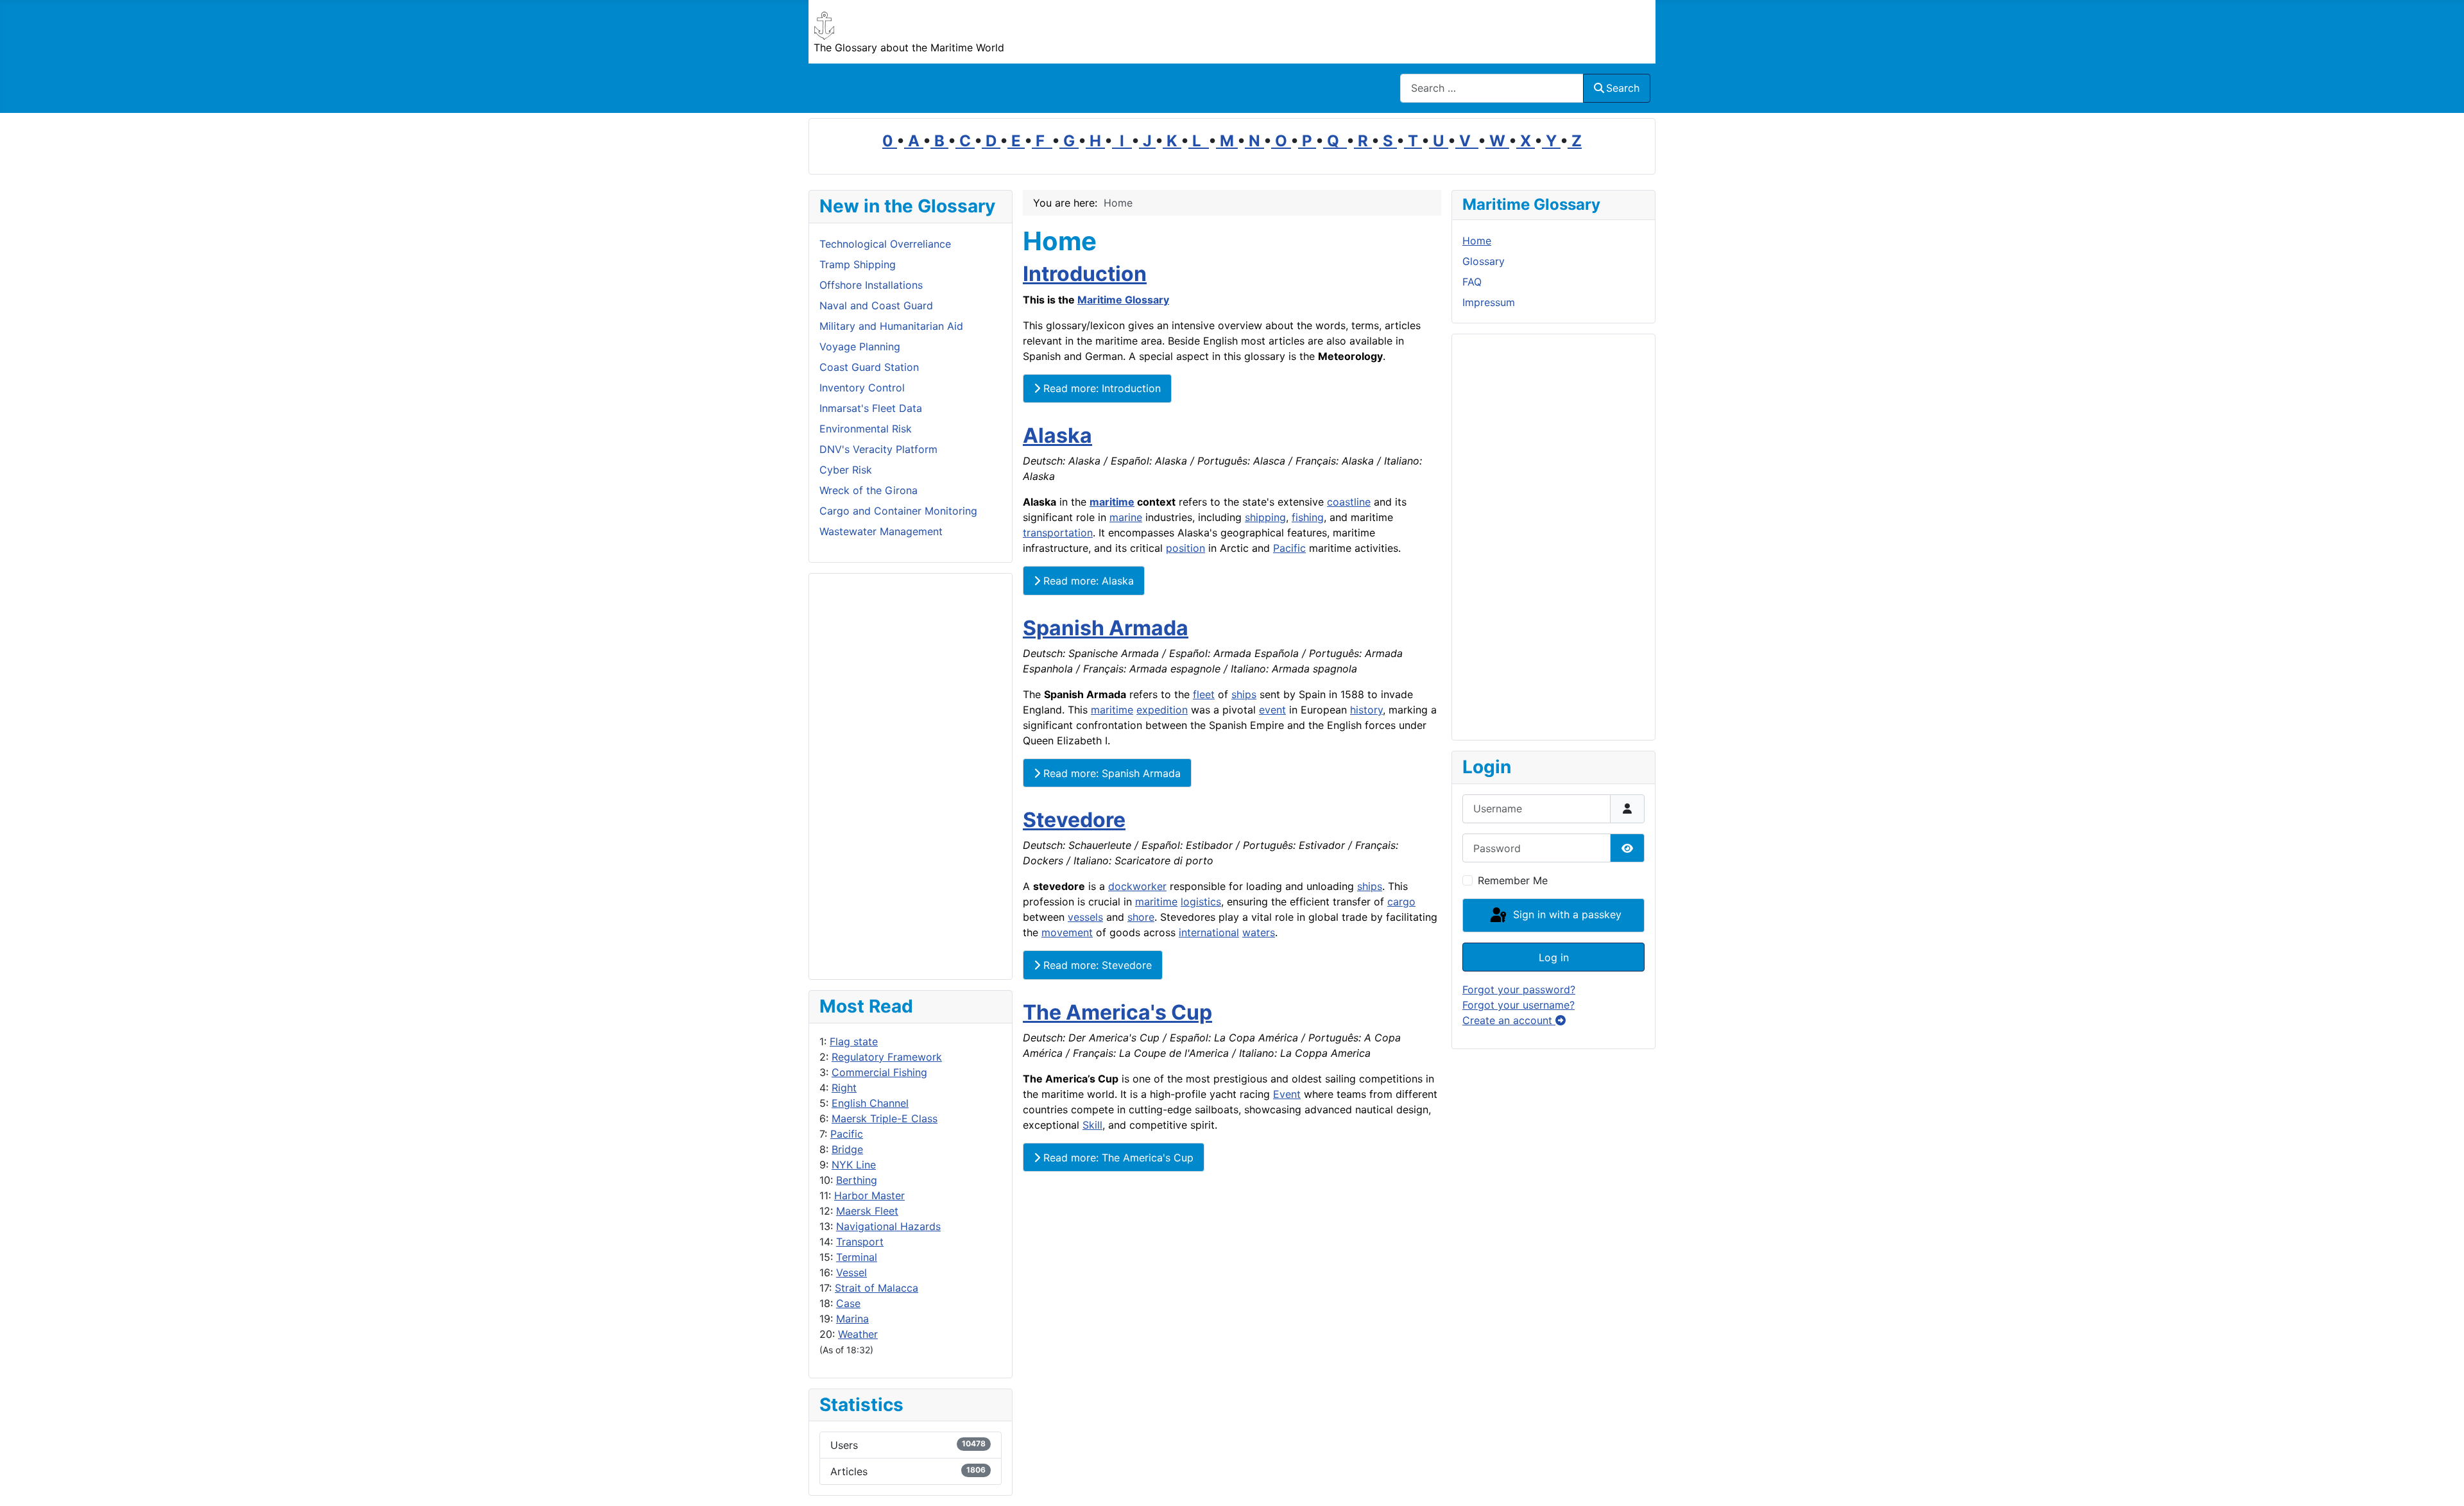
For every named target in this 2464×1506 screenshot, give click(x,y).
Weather (858, 1334)
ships (1244, 694)
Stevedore (1074, 820)
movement (1067, 932)
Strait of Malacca (877, 1288)
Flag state (854, 1041)
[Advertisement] (911, 776)
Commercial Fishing (879, 1072)
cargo (1401, 902)
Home (1477, 241)
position (1185, 548)
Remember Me (1513, 880)
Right (844, 1088)
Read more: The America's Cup (1117, 1158)
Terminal (857, 1257)
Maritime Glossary (1123, 300)
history (1366, 710)
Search (1623, 88)
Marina (852, 1319)
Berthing (857, 1180)
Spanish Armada (1106, 628)
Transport (860, 1242)
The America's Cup (1117, 1012)
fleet (1204, 694)
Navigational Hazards (888, 1226)
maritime (1112, 502)
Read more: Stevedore (1096, 965)
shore (1141, 917)
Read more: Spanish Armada (1110, 773)
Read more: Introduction (1100, 388)
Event (1287, 1094)
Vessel (851, 1272)
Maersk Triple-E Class (885, 1118)
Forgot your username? (1519, 1005)
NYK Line (854, 1165)
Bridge (847, 1149)
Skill (1092, 1125)
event (1272, 710)
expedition (1162, 710)
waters (1259, 932)
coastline (1349, 502)
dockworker (1137, 886)
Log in (1554, 957)
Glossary (1484, 261)
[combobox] (1492, 88)
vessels (1085, 917)
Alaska (1057, 435)
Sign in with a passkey (1566, 914)
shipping (1265, 517)
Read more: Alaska (1087, 581)
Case (848, 1303)
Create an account (1509, 1020)
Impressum (1489, 302)
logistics (1201, 902)
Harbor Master (869, 1195)
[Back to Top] (2442, 1482)
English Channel (870, 1103)
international (1209, 932)
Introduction (1085, 274)
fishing (1308, 517)
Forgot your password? (1519, 989)
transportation (1058, 533)
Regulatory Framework (887, 1057)
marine (1126, 517)
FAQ (1472, 282)
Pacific (847, 1134)
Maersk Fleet (867, 1211)
